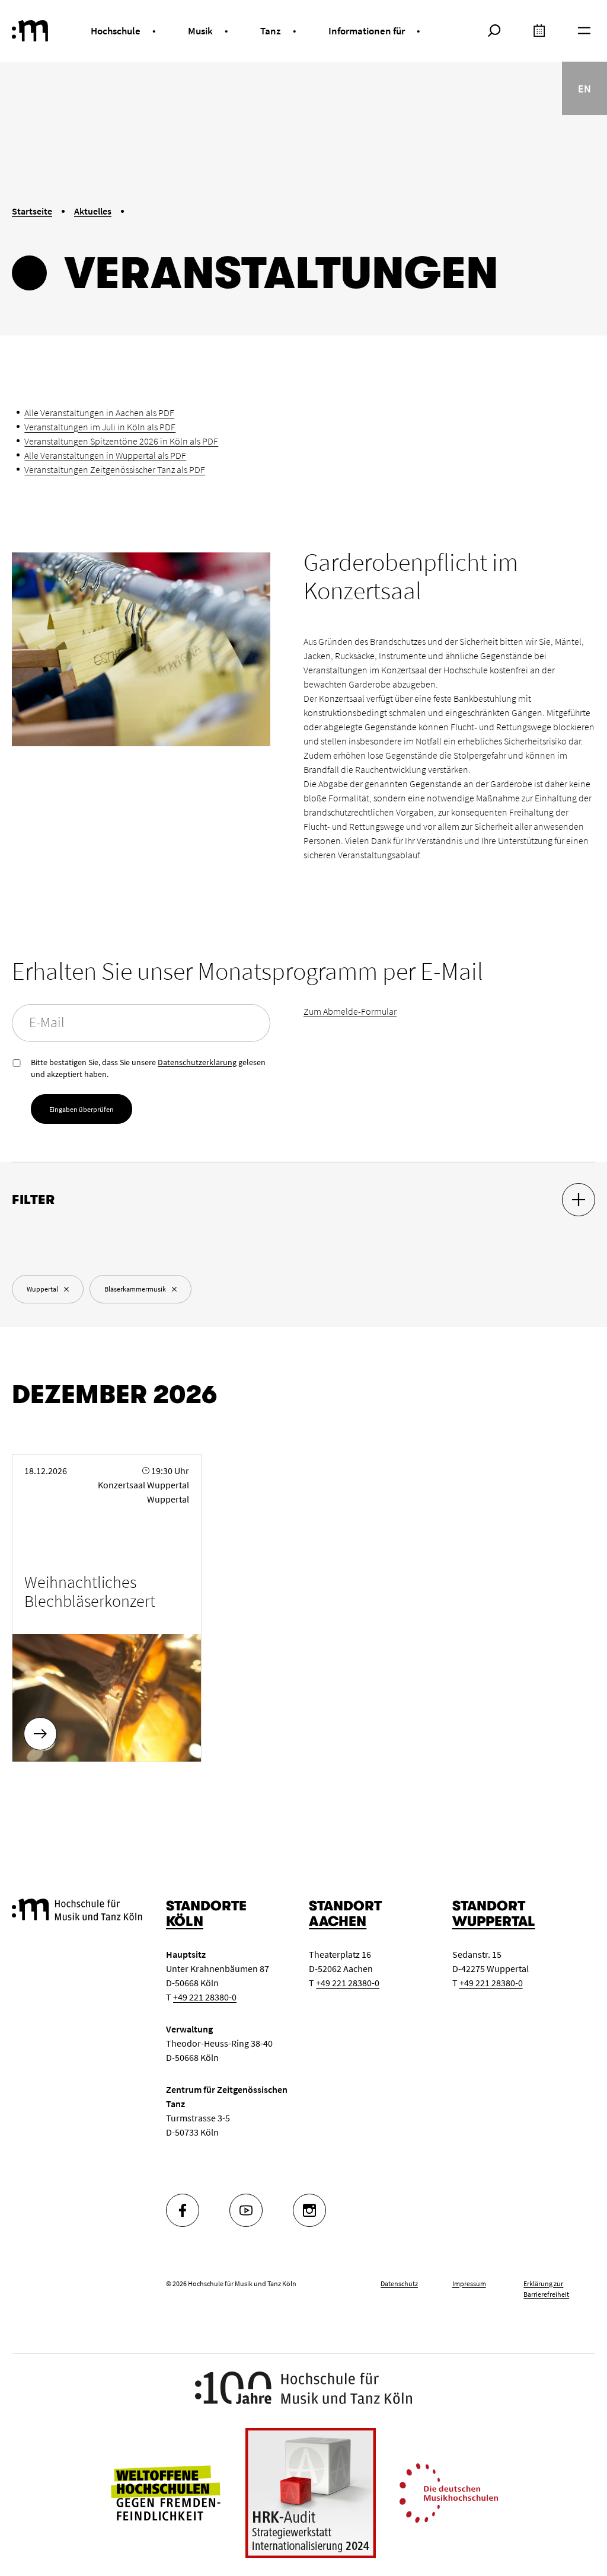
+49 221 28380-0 (205, 1997)
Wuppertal (494, 1921)
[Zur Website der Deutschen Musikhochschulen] (449, 2492)
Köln (185, 1921)
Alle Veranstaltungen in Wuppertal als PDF (105, 455)
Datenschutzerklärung (197, 1062)
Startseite (32, 211)
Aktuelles (93, 211)
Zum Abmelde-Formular (350, 1011)
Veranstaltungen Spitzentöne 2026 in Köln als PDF (121, 441)
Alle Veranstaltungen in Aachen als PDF (99, 413)
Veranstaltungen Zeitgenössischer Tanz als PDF (115, 469)
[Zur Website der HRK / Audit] (311, 2493)
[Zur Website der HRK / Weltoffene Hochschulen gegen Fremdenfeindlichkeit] (165, 2492)
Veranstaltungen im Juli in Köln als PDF (100, 427)
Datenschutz (399, 2283)
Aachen (338, 1921)
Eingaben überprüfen (82, 1109)
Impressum (469, 2283)
